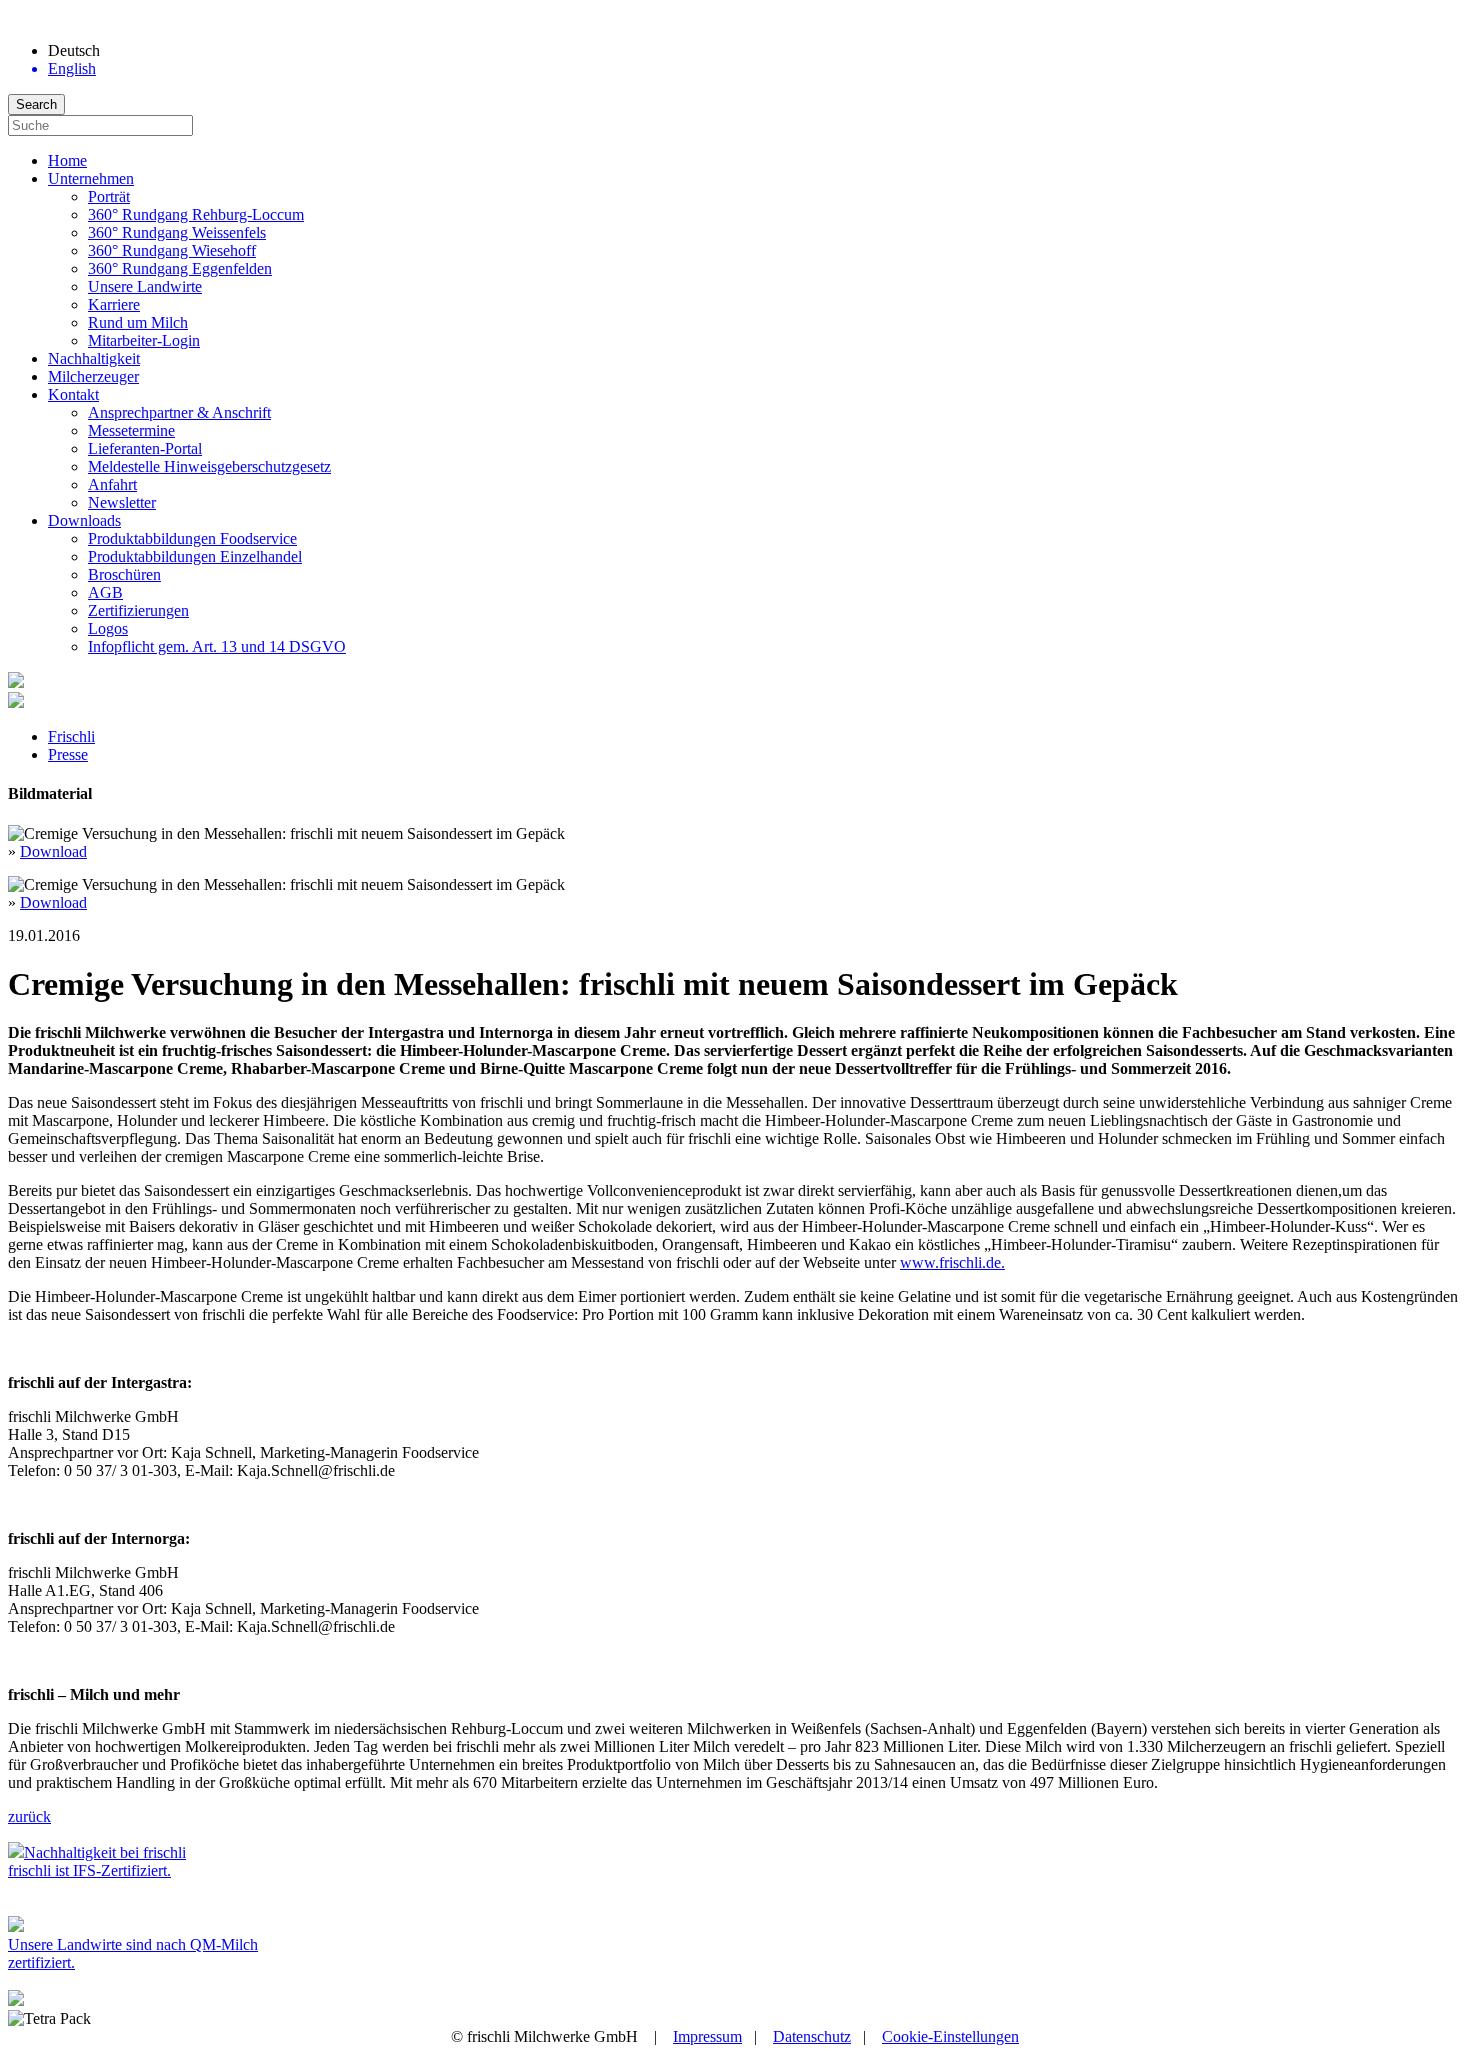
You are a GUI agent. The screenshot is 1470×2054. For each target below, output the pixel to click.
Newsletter (122, 502)
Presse (68, 754)
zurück (29, 1816)
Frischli (71, 736)
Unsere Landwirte (145, 286)
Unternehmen (91, 178)
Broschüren (124, 574)
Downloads (84, 520)
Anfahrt (112, 484)
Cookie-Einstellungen (950, 2036)
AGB (105, 592)
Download (53, 851)
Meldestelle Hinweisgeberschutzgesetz (209, 466)
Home (67, 160)
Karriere (114, 304)
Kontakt (73, 394)
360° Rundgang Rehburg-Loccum (196, 214)
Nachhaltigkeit (94, 358)
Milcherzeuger (93, 376)
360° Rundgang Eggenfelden (180, 268)
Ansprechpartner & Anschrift (179, 412)
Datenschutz (812, 2036)
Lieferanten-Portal (145, 448)
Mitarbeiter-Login (144, 340)
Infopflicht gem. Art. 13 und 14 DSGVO (217, 646)
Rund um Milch (138, 322)
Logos (108, 628)
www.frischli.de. (952, 1262)
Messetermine (131, 430)
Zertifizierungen (138, 610)
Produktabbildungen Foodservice (192, 538)
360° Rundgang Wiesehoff (172, 250)
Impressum (707, 2036)
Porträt (109, 196)
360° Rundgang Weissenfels (177, 232)
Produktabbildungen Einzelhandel (195, 556)
